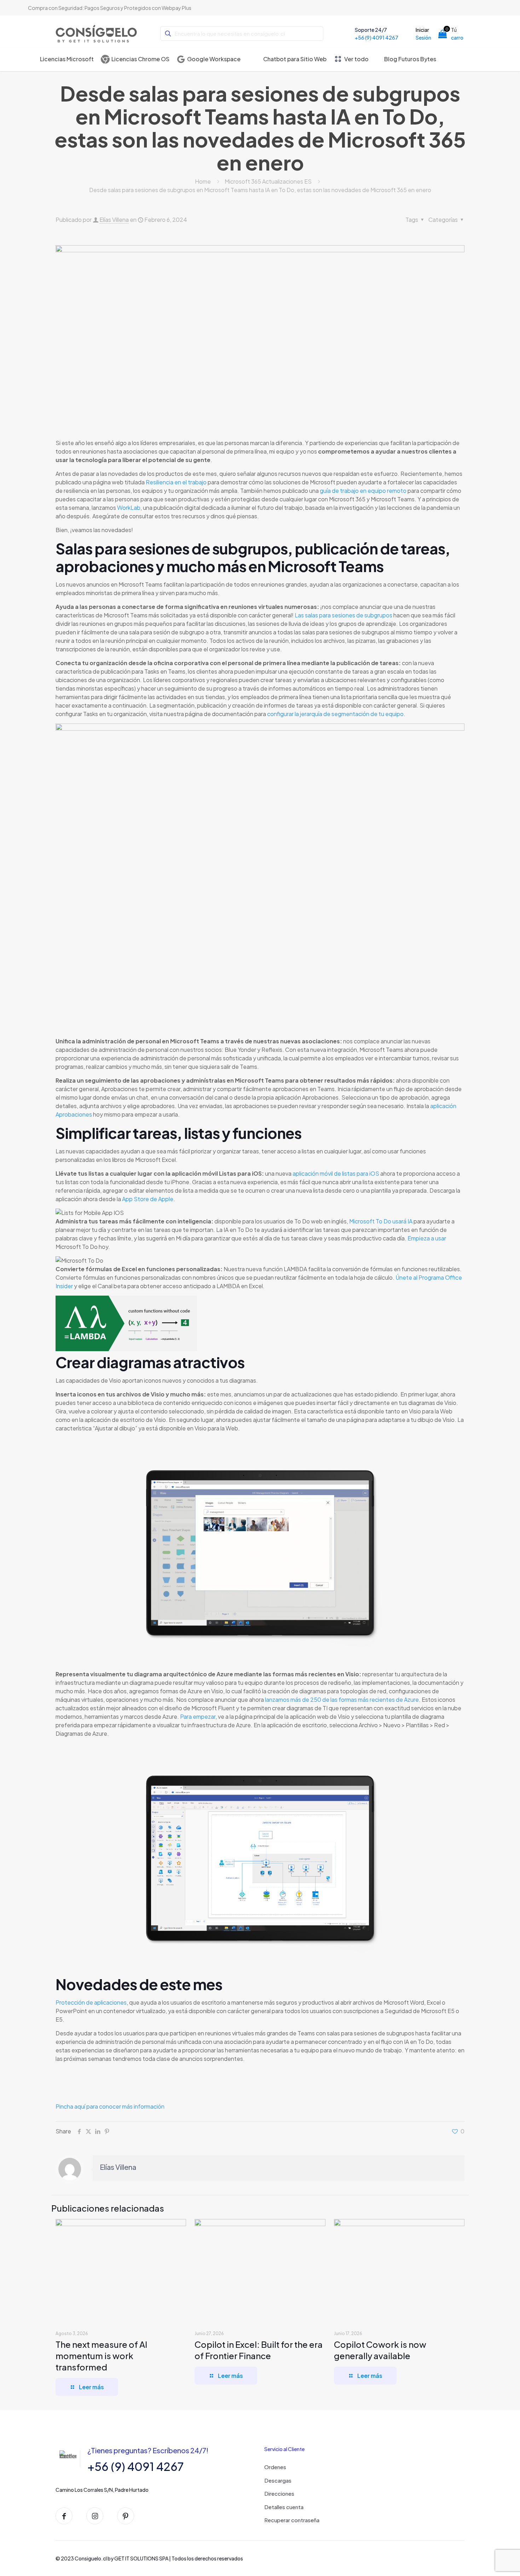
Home (203, 181)
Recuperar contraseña (292, 2520)
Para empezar (198, 1716)
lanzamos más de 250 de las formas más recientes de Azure (342, 1699)
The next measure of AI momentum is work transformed (101, 2356)
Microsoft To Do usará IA (381, 1221)
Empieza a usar (427, 1238)
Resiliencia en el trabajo (176, 482)
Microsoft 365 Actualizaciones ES (268, 181)
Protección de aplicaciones (91, 2002)
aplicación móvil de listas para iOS (336, 1173)
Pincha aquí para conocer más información (110, 2106)
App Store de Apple (148, 1199)
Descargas (278, 2480)
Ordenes (275, 2467)
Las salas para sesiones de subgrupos (343, 615)
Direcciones (279, 2493)
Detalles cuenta (284, 2507)
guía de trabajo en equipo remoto (363, 491)
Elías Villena (114, 220)
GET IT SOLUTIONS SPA (141, 2558)
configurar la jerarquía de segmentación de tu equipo (335, 714)
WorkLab (129, 508)
